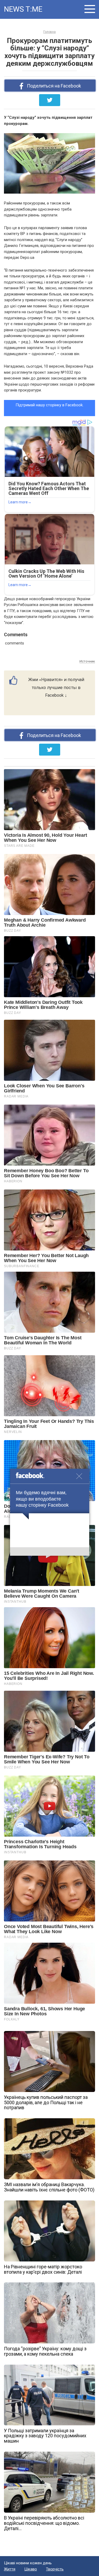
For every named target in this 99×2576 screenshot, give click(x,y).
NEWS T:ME (23, 9)
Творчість (55, 2569)
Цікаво (31, 2569)
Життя (10, 2569)
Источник (87, 661)
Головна (49, 32)
